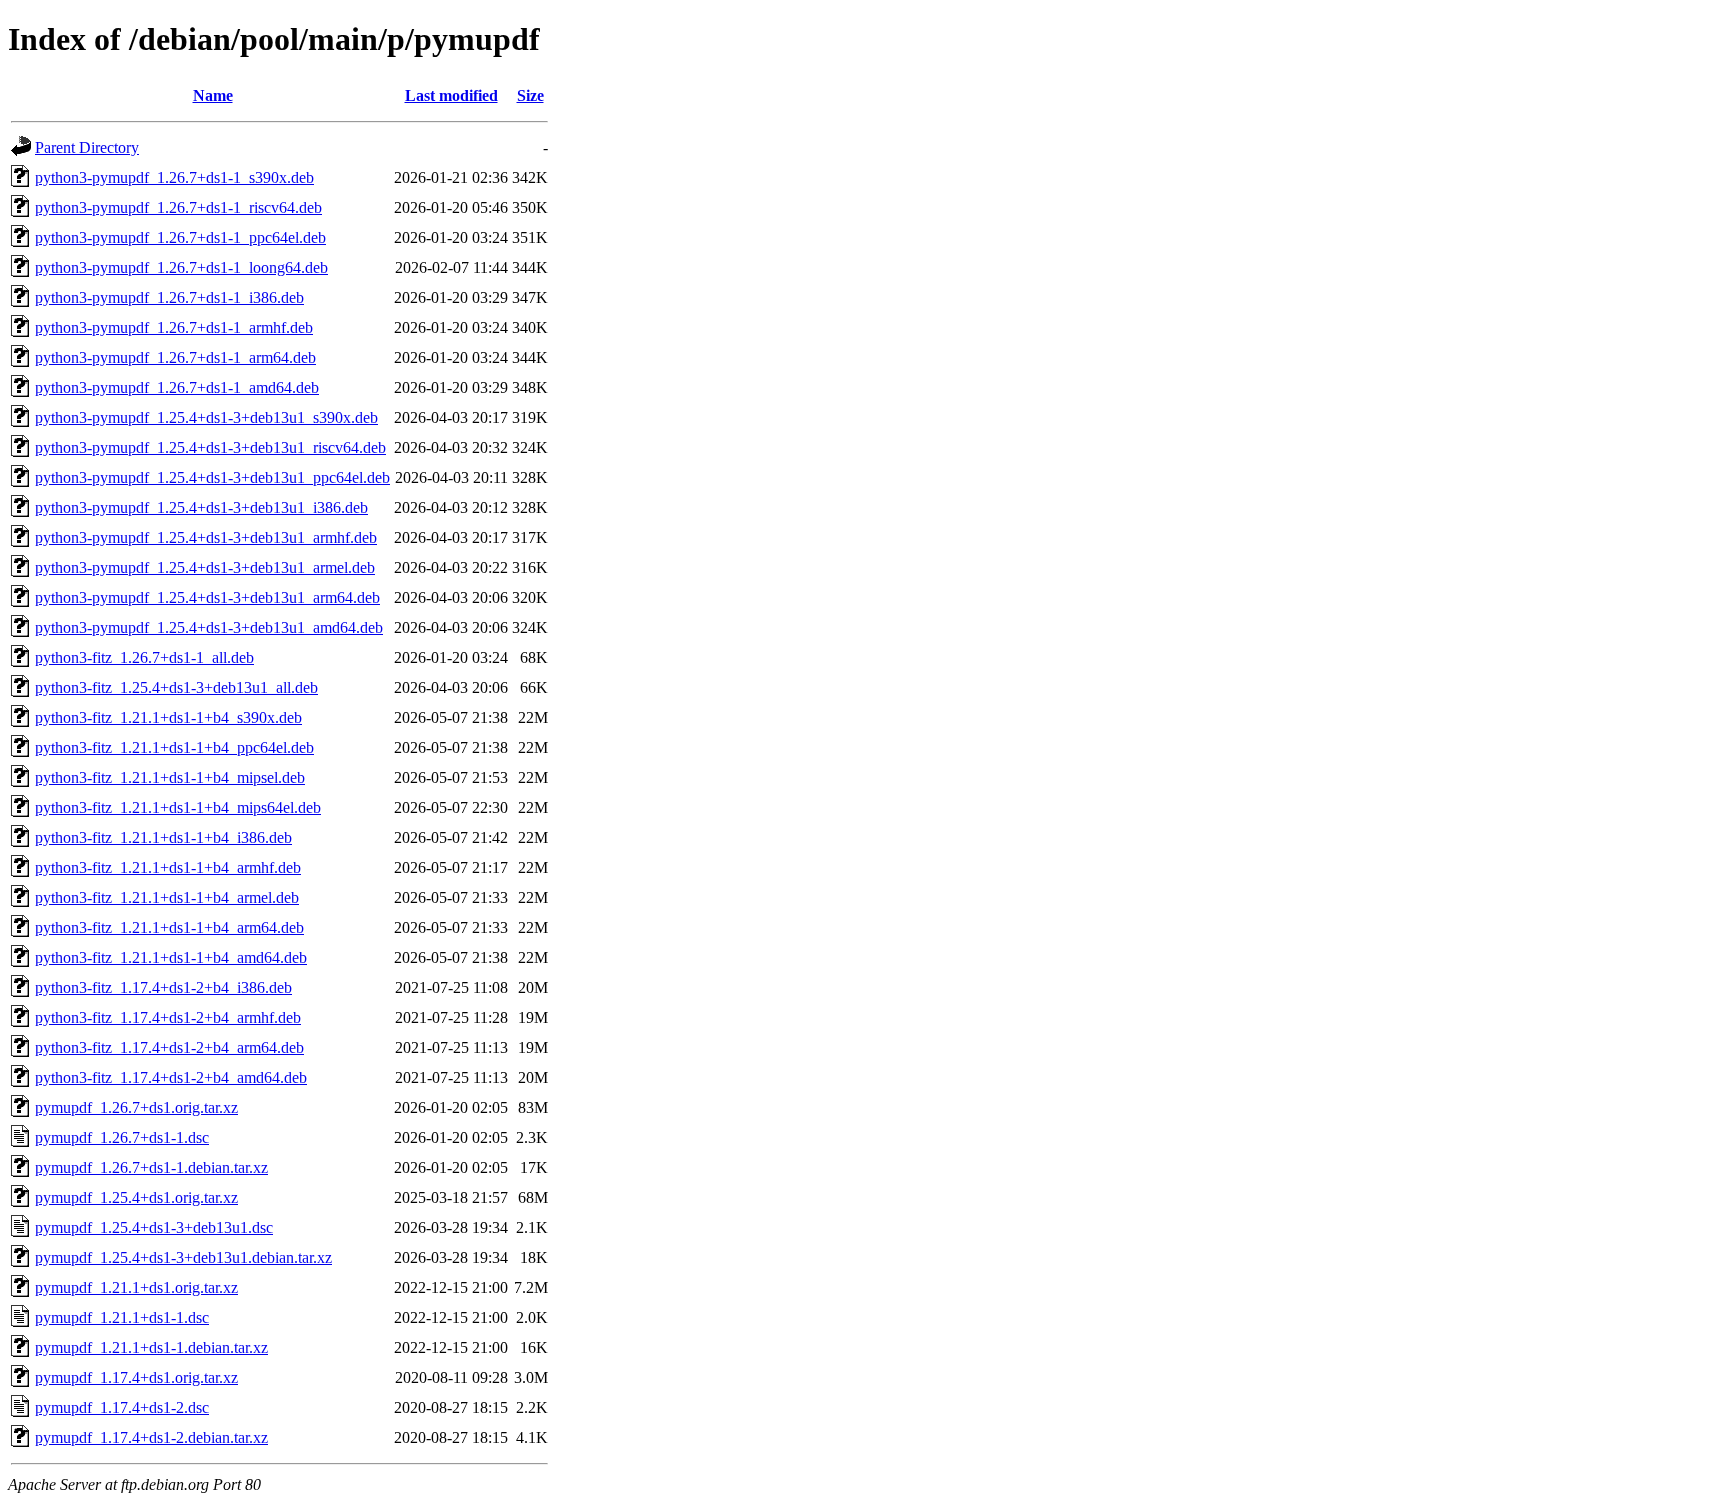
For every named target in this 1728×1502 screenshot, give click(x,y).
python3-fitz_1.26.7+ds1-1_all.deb (144, 657)
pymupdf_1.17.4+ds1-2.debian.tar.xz (151, 1437)
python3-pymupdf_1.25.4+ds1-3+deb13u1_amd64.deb (209, 627)
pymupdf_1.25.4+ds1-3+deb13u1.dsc (154, 1227)
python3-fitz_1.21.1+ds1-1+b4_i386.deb (163, 837)
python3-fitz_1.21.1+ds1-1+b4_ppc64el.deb (174, 747)
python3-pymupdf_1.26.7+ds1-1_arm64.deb (175, 357)
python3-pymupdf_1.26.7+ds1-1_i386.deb (169, 297)
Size (530, 95)
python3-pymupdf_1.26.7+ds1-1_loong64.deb (181, 267)
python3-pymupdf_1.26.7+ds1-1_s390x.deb (174, 177)
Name (213, 95)
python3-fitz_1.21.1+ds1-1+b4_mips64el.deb (178, 807)
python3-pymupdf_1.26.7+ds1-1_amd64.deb (177, 387)
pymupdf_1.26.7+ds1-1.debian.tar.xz (151, 1167)
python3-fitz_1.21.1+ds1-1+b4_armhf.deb (168, 867)
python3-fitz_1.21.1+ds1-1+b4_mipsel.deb (170, 777)
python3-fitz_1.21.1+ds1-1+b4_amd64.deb (171, 957)
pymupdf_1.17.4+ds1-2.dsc (122, 1407)
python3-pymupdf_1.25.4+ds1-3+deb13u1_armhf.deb (206, 537)
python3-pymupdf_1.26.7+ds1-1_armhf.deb (174, 327)
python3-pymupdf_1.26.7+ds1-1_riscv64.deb (178, 207)
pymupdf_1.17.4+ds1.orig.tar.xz (136, 1377)
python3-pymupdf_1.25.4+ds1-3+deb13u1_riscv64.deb (210, 447)
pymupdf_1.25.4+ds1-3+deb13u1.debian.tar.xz (183, 1257)
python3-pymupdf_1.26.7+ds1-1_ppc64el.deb (180, 237)
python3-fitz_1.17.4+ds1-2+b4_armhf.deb (168, 1017)
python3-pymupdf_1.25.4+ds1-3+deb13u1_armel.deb (205, 567)
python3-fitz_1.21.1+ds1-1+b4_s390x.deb (168, 717)
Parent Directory (87, 147)
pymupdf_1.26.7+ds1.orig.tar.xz (136, 1107)
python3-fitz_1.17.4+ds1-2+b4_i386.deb (163, 987)
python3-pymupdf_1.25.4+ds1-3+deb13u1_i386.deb (201, 507)
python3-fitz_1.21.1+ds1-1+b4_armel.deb (167, 897)
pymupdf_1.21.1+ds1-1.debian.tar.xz (151, 1347)
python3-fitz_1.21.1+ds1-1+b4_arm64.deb (169, 927)
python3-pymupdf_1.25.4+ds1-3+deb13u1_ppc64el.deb (212, 477)
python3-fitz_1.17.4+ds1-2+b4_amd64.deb (171, 1077)
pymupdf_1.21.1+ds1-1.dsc (122, 1317)
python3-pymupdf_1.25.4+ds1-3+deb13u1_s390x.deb (206, 417)
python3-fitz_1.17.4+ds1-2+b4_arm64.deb (169, 1047)
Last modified (451, 95)
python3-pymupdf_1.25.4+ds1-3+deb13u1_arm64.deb (207, 597)
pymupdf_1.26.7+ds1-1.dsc (122, 1137)
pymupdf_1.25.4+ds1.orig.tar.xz (136, 1197)
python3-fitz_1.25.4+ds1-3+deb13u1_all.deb (176, 687)
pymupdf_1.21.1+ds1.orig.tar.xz (136, 1287)
